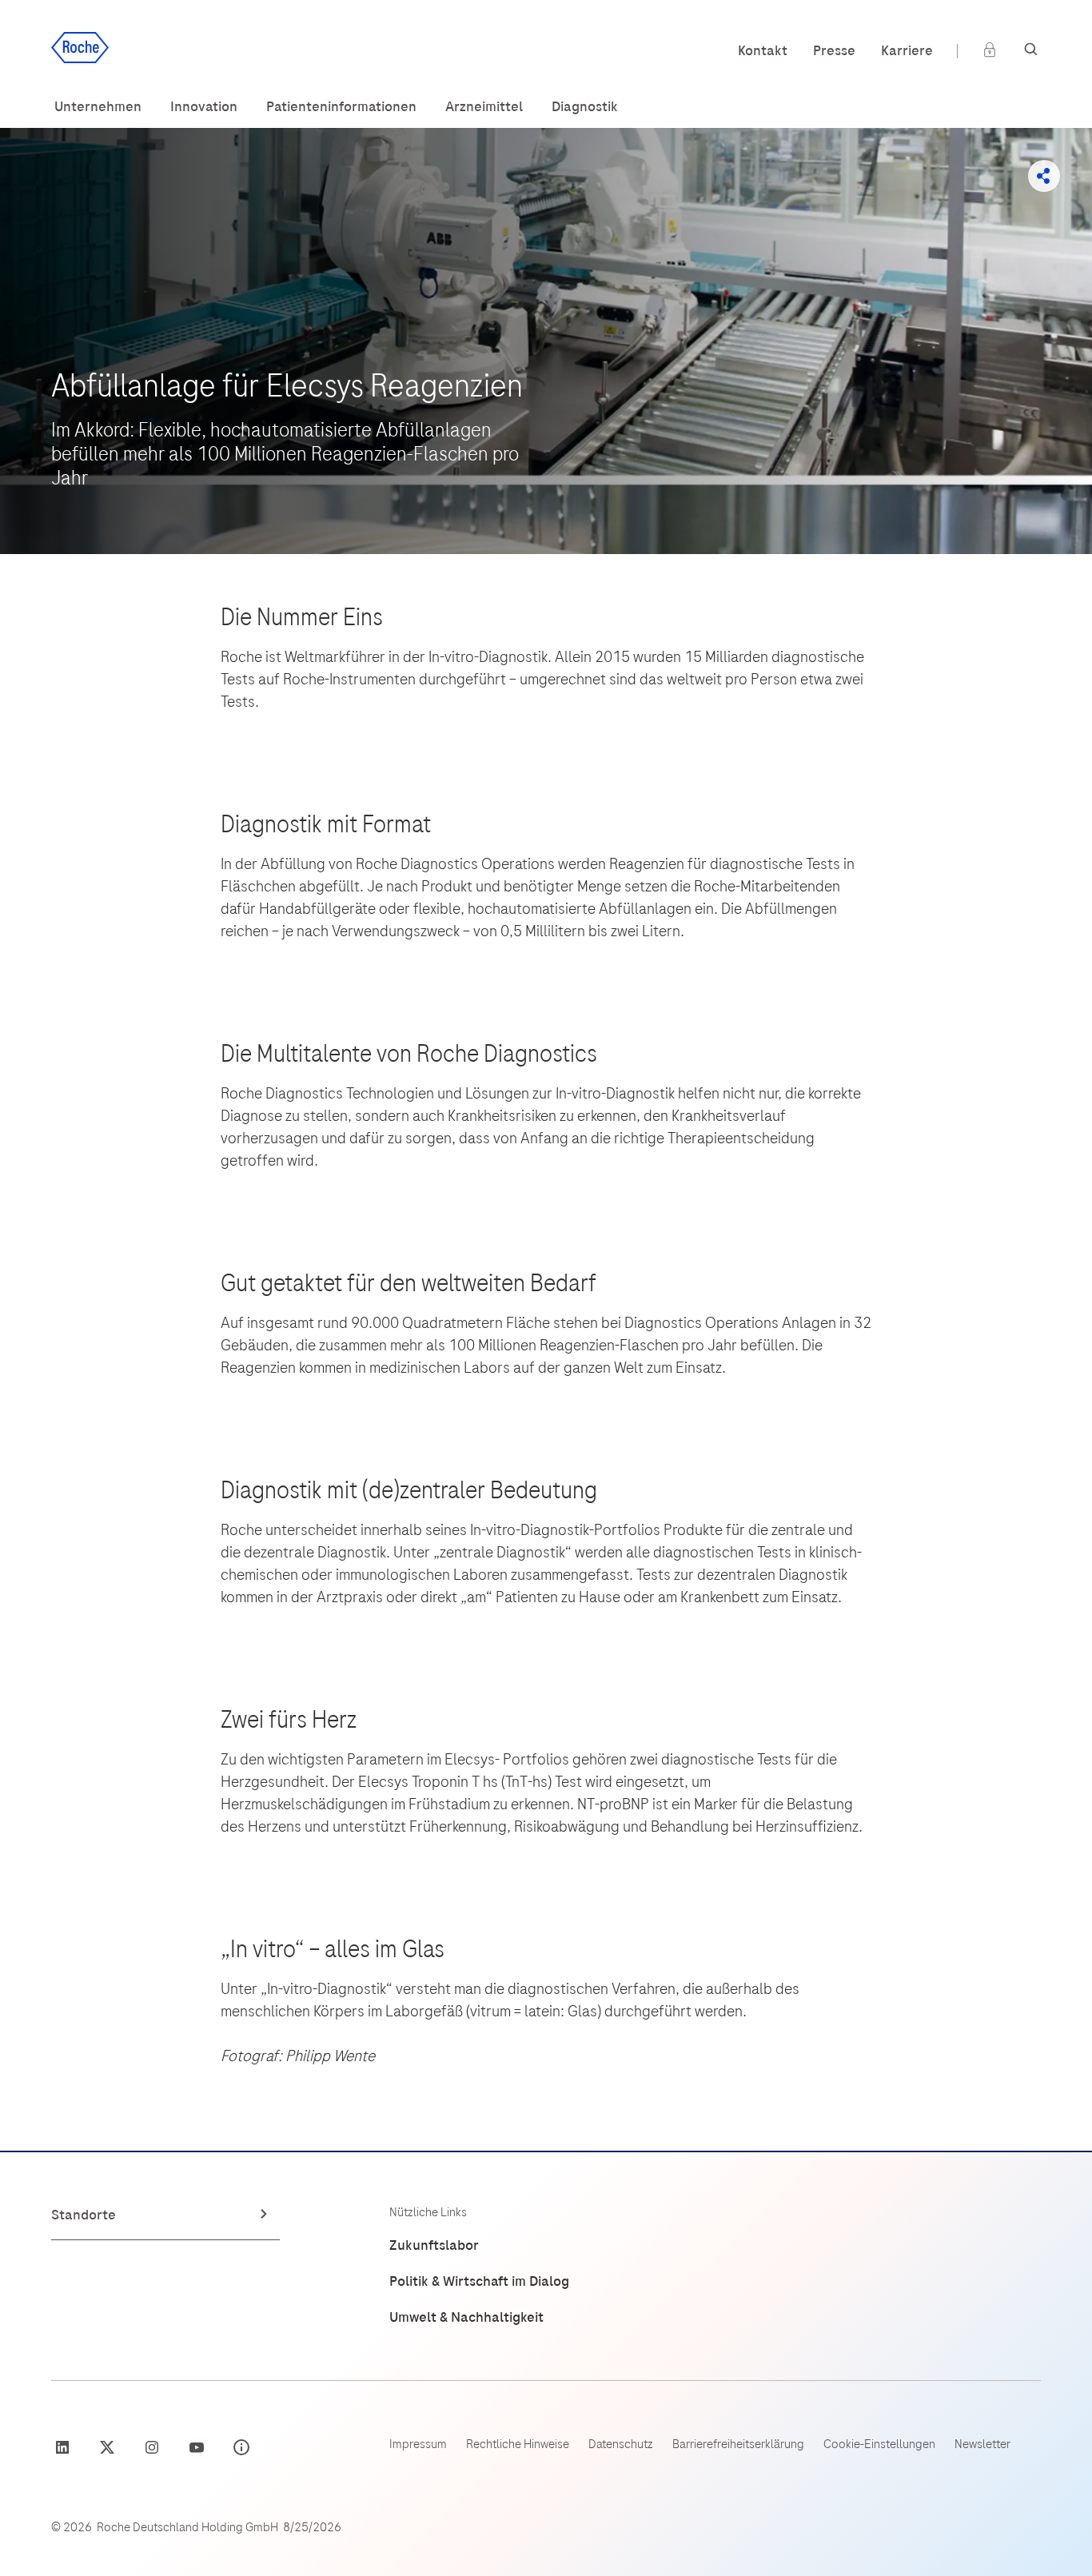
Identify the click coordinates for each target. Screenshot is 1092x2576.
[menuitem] (98, 107)
